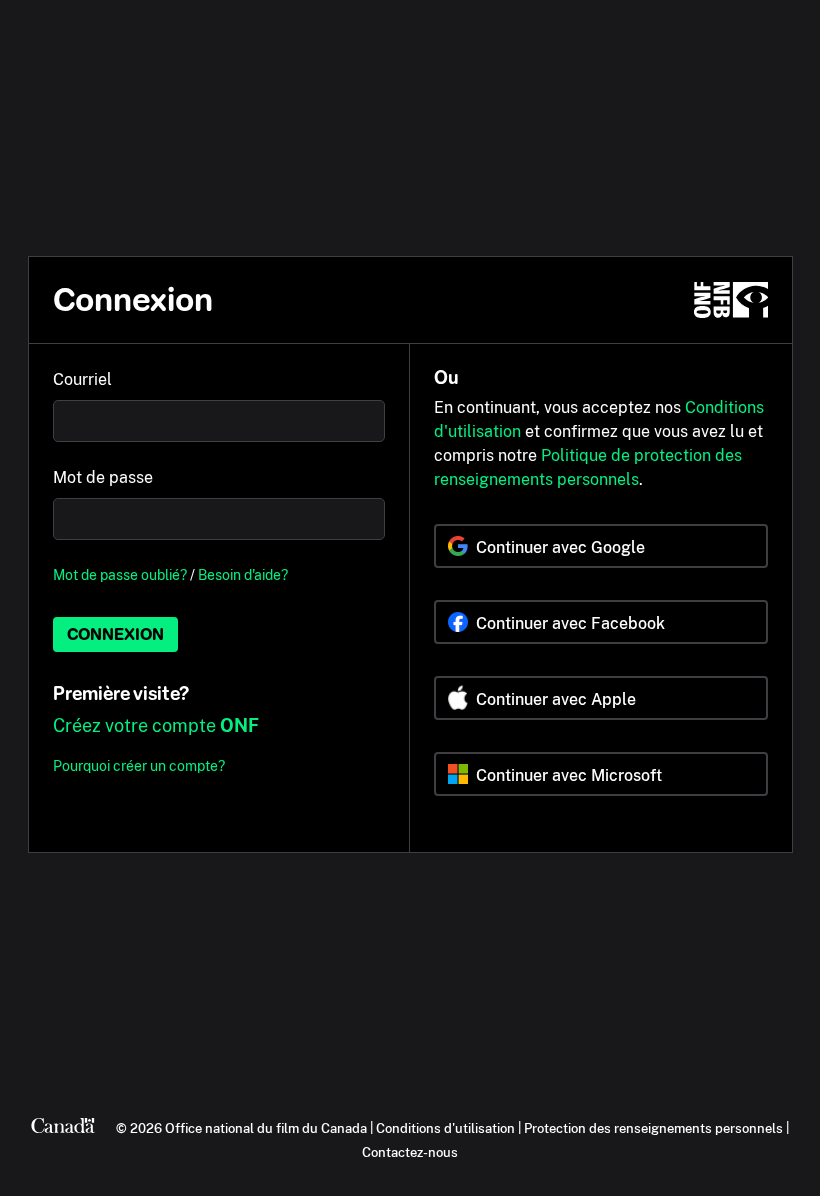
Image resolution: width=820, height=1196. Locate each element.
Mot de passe (103, 477)
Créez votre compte (156, 725)
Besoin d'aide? (243, 574)
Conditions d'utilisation (445, 1128)
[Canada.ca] (63, 1128)
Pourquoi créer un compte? (139, 765)
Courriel (82, 379)
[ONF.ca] (731, 300)
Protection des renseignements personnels (653, 1128)
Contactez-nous (410, 1152)
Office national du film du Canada (266, 1128)
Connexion (115, 634)
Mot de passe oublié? (120, 574)
